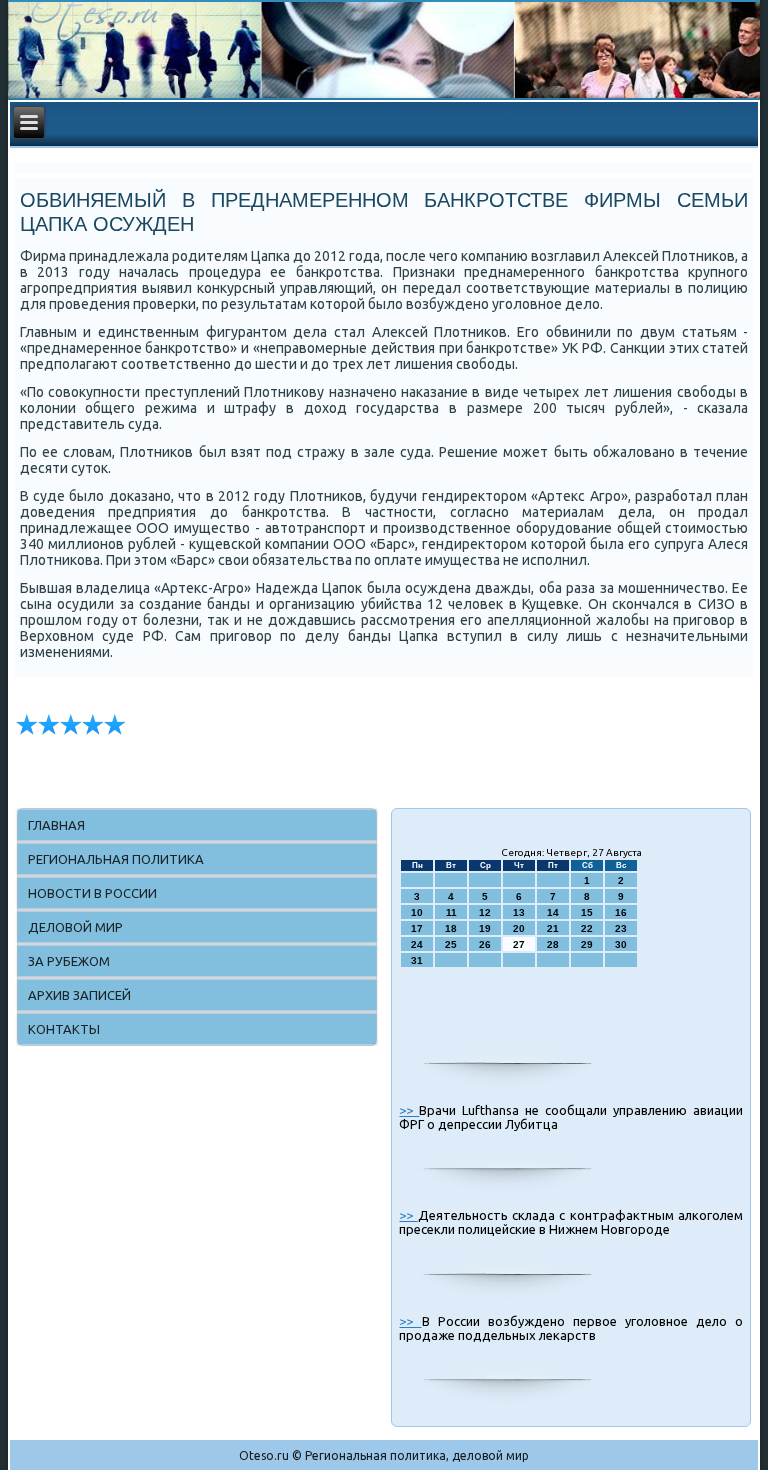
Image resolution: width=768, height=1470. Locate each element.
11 (451, 912)
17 (417, 928)
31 (417, 960)
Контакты (64, 1029)
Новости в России (92, 893)
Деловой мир (75, 927)
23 (621, 928)
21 (553, 928)
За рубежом (69, 961)
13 (519, 912)
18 (451, 928)
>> (409, 1110)
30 (621, 944)
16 (621, 912)
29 (587, 944)
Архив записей (79, 995)
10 (417, 912)
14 (553, 912)
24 (417, 944)
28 (553, 944)
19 (485, 928)
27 (519, 944)
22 (587, 928)
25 (451, 944)
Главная (56, 825)
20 (519, 928)
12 (485, 912)
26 (485, 944)
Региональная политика (116, 859)
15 (587, 912)
